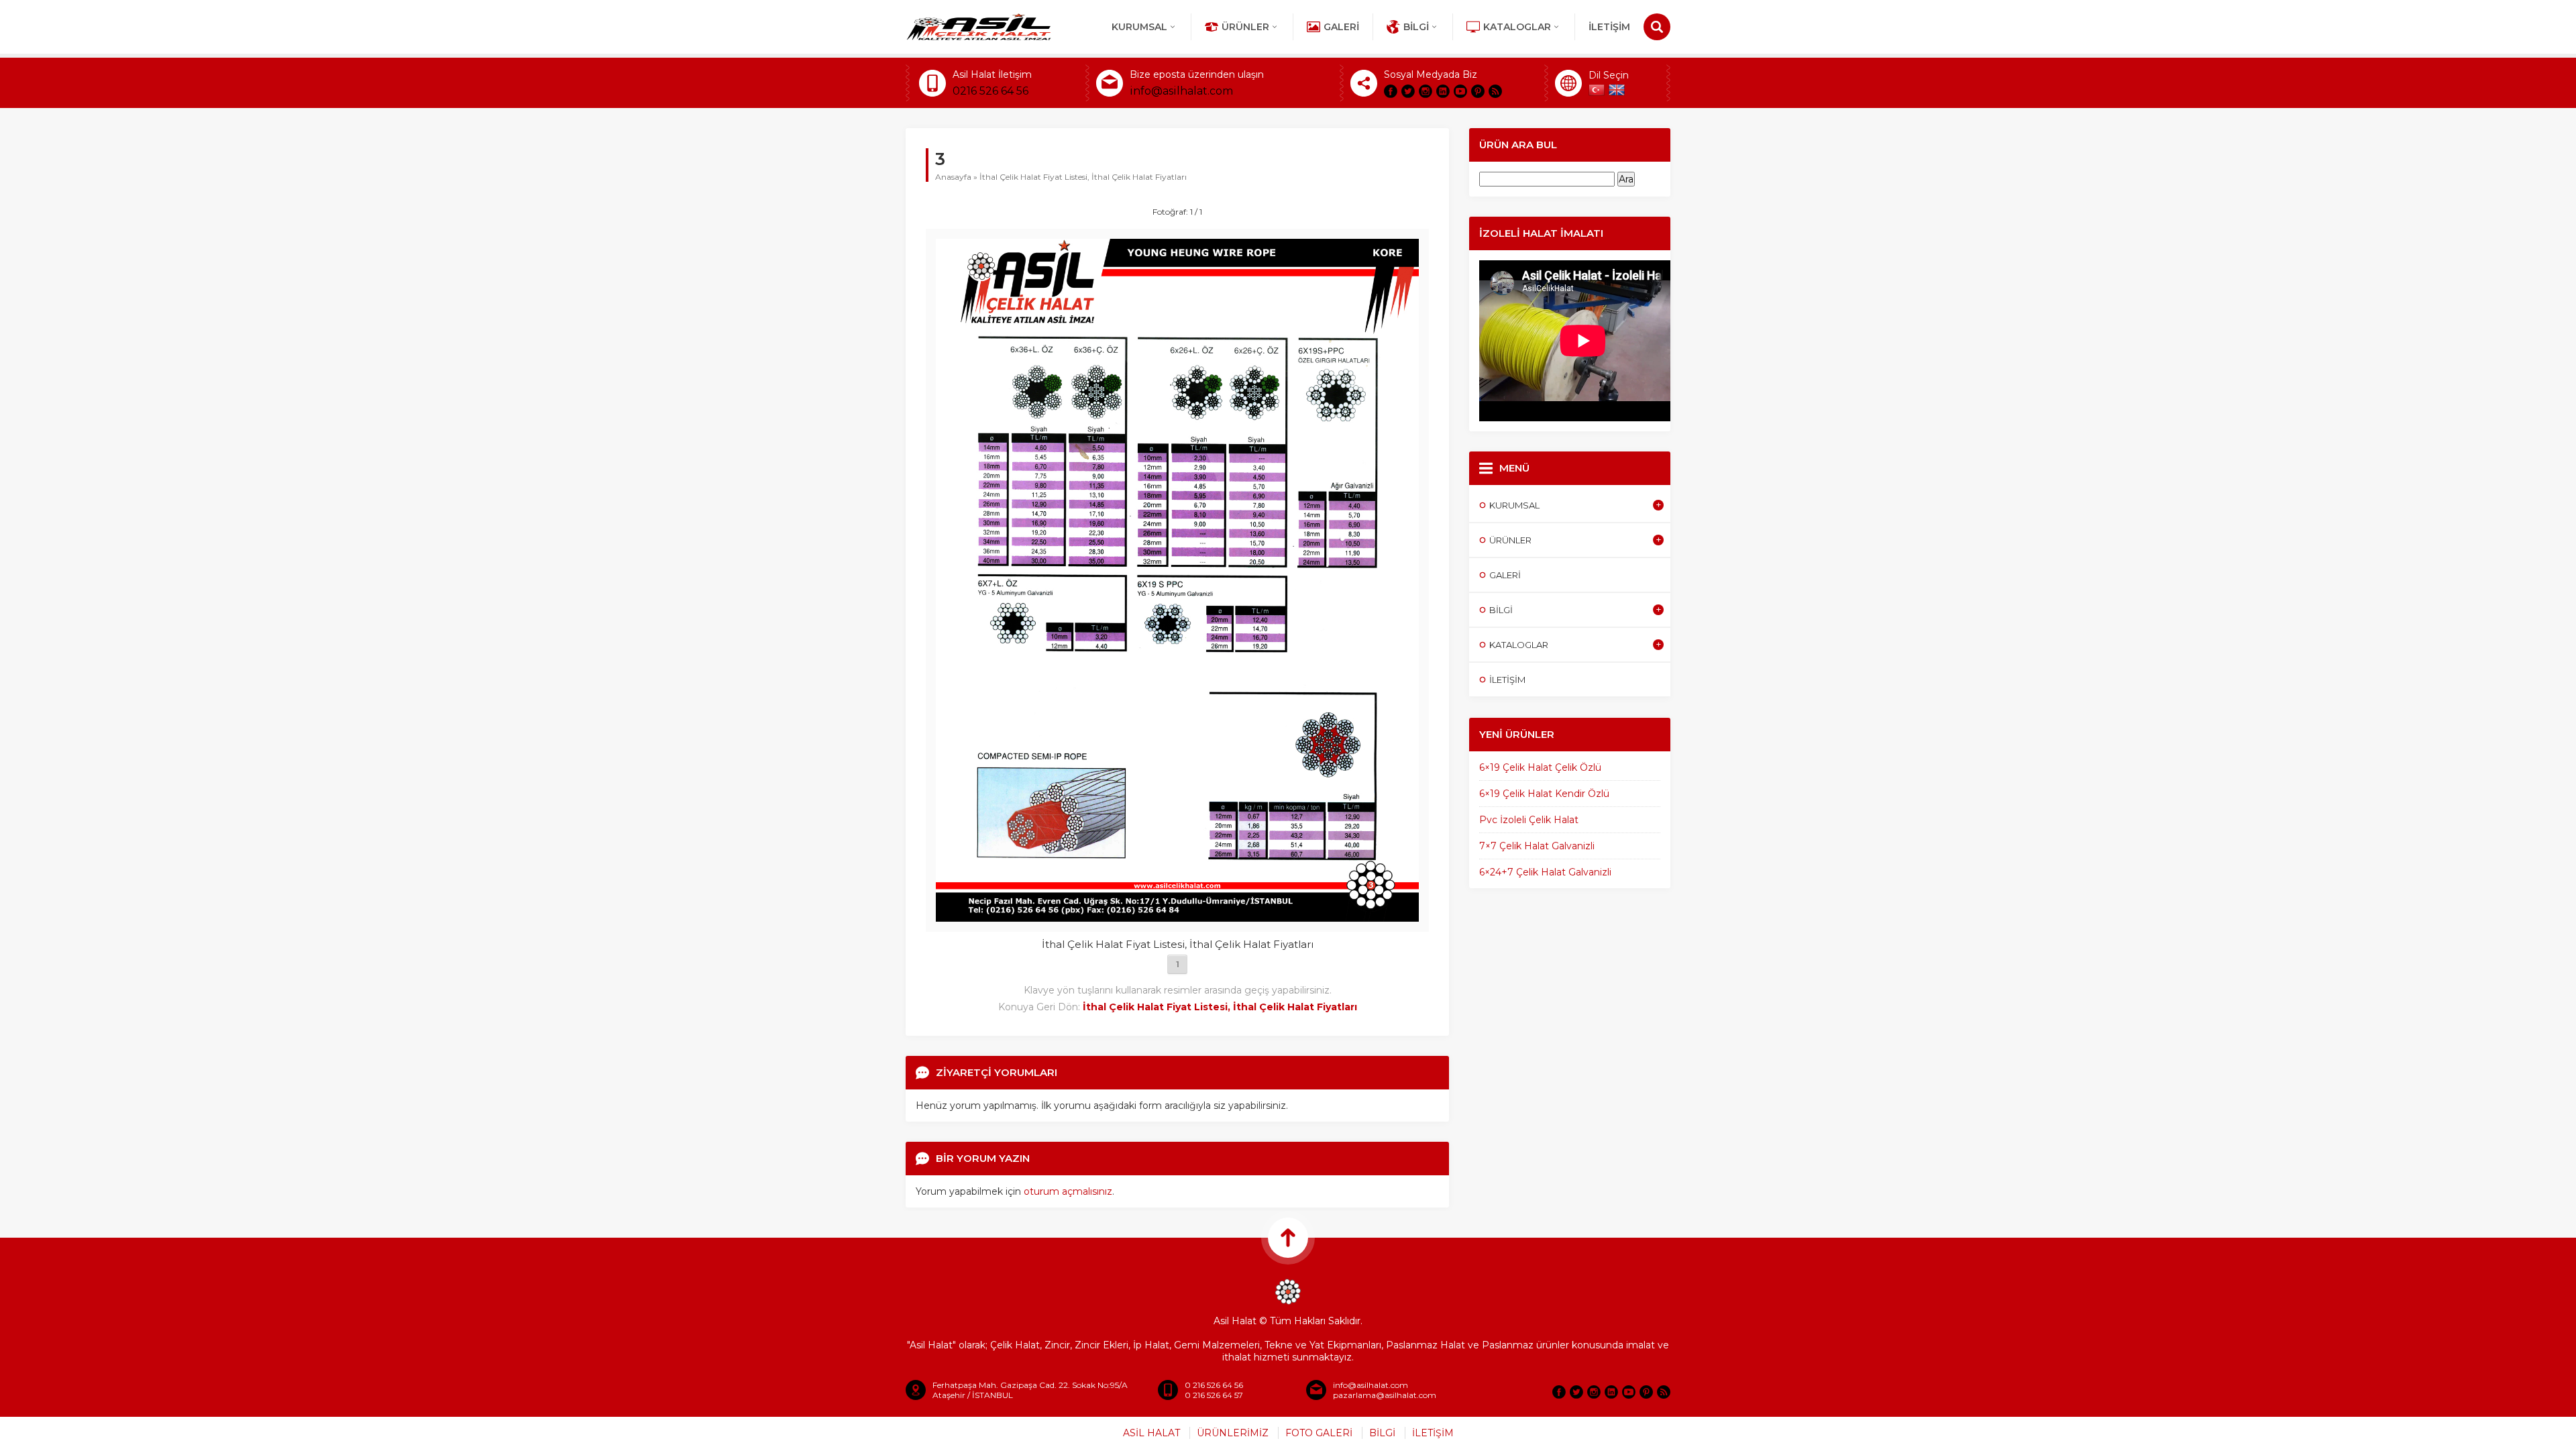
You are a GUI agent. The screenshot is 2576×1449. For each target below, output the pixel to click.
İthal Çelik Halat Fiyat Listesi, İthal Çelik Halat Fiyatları (1083, 177)
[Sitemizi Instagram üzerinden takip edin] (1426, 91)
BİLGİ (1382, 1433)
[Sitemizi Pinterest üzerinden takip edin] (1478, 91)
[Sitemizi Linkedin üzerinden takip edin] (1443, 91)
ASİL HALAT (1151, 1433)
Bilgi (1416, 27)
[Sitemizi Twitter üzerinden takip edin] (1408, 91)
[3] (1177, 916)
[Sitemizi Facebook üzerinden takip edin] (1391, 91)
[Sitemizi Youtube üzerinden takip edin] (1460, 91)
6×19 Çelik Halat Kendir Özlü (1544, 794)
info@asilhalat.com (1181, 91)
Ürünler (1245, 27)
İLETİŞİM (1609, 27)
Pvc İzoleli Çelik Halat (1529, 820)
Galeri (1341, 27)
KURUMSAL (1139, 27)
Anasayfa (953, 177)
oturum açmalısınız (1068, 1191)
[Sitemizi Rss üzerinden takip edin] (1495, 91)
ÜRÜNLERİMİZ (1233, 1433)
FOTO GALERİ (1319, 1433)
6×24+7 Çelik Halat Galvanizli (1545, 872)
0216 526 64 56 (990, 91)
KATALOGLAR (1517, 27)
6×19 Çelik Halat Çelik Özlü (1540, 767)
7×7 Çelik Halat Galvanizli (1537, 846)
